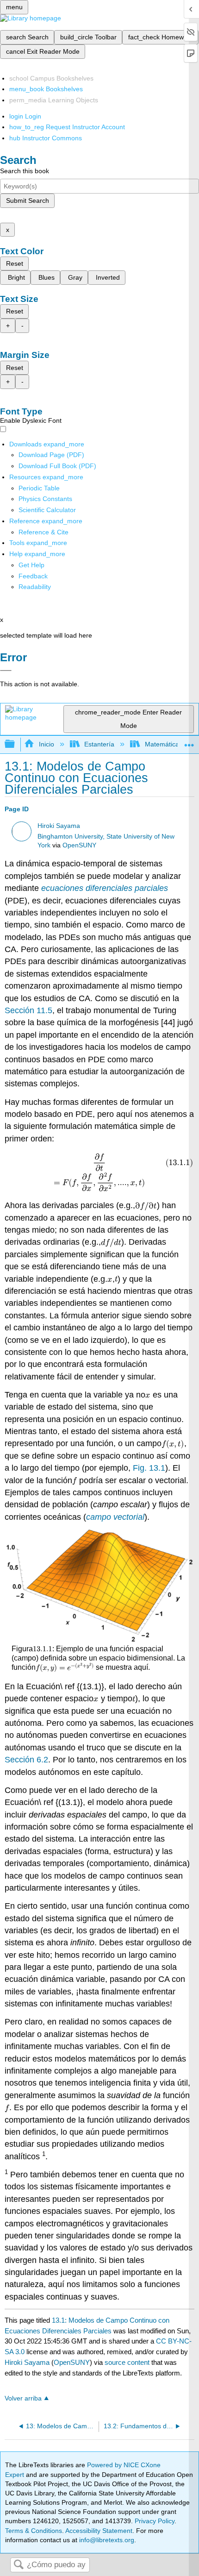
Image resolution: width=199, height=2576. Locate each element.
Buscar (19, 2565)
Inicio (46, 744)
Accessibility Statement (99, 2531)
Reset (15, 263)
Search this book (25, 171)
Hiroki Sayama (59, 826)
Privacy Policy (155, 2521)
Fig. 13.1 (149, 1468)
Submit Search (28, 201)
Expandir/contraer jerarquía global (16, 744)
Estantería (99, 744)
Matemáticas (163, 744)
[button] (33, 576)
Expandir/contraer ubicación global (189, 742)
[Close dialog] (6, 671)
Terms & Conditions (34, 2531)
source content (127, 2362)
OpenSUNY (79, 845)
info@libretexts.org (106, 2540)
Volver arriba (23, 2398)
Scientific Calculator (47, 510)
